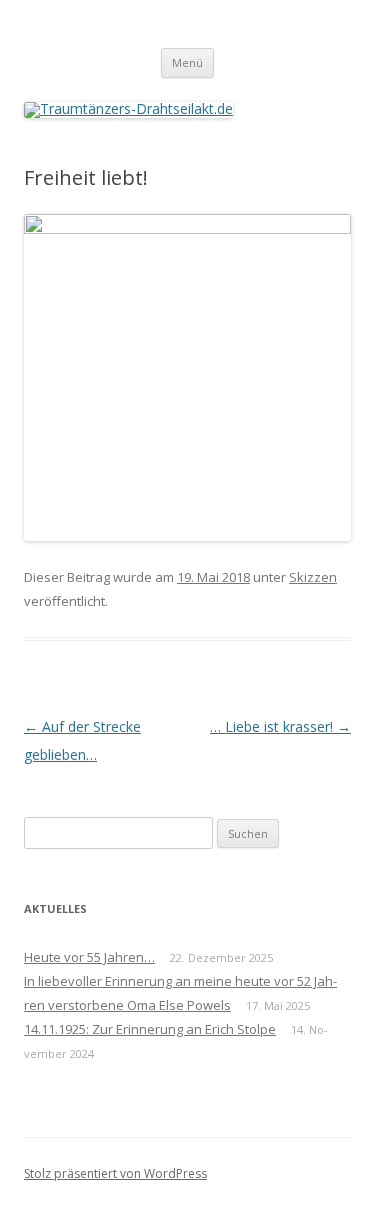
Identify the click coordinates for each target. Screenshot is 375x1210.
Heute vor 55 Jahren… (89, 957)
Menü (187, 62)
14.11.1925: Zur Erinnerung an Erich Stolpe (150, 1029)
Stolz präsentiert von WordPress (115, 1173)
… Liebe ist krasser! (280, 726)
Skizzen (313, 577)
